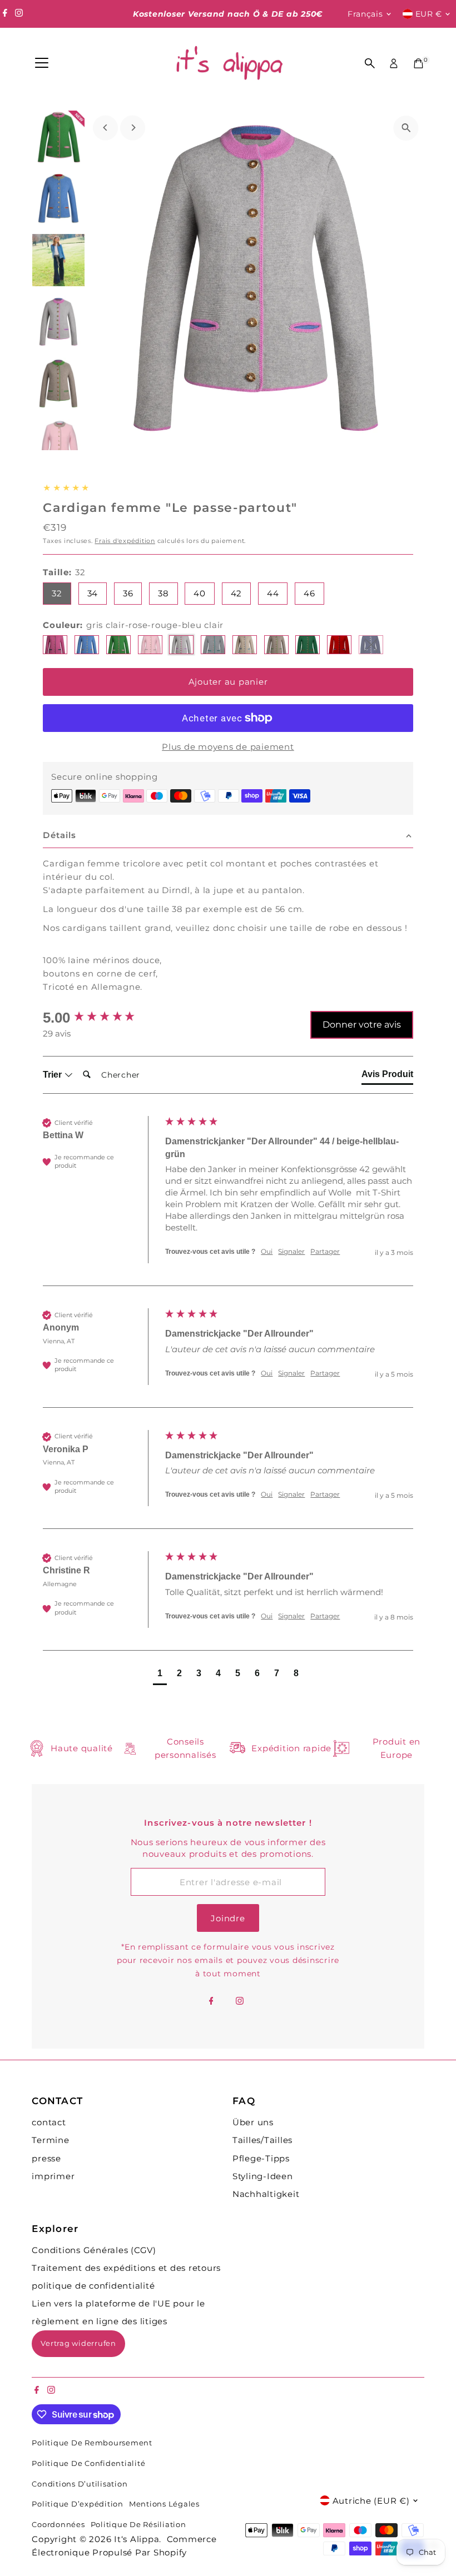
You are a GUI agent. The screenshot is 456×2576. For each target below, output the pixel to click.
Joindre (228, 1918)
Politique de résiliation (138, 2525)
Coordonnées (58, 2525)
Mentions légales (164, 2504)
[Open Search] (370, 63)
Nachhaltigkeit (266, 2194)
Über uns (253, 2122)
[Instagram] (19, 14)
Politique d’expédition (78, 2504)
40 (200, 593)
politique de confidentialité (93, 2286)
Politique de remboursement (92, 2443)
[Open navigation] (42, 63)
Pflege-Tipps (261, 2158)
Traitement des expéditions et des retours (126, 2268)
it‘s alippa (137, 2539)
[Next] (133, 128)
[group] (101, 1018)
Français (365, 14)
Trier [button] (53, 1075)
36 (128, 593)
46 (309, 593)
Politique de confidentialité (88, 2463)
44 (273, 593)
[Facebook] (5, 14)
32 (57, 593)
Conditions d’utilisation (80, 2484)
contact (49, 2122)
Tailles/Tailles (262, 2140)
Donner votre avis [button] (362, 1025)
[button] (160, 1675)
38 (163, 593)
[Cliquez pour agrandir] (406, 128)
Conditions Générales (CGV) (94, 2250)
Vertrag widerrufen (78, 2343)
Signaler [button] (291, 1251)
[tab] (387, 1077)
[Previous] (105, 128)
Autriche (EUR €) (371, 2501)
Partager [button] (325, 1251)
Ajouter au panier (228, 682)
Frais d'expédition (125, 541)
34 (93, 593)
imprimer (53, 2176)
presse (46, 2158)
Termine (50, 2140)
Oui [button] (267, 1251)
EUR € (429, 14)
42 (237, 593)
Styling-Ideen (263, 2176)
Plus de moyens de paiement (228, 747)
